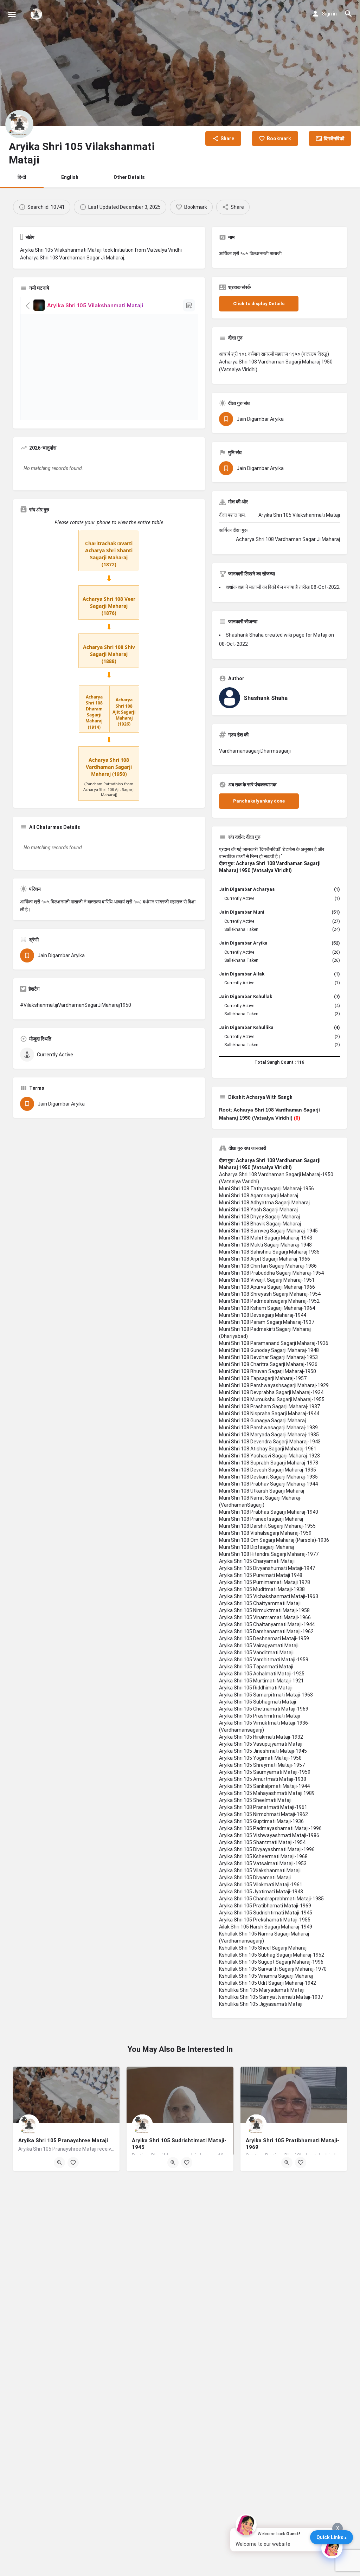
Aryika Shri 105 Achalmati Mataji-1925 (262, 1674)
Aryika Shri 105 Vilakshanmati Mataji (260, 1870)
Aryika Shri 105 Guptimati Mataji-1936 (261, 1821)
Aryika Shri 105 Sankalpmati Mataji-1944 (264, 1786)
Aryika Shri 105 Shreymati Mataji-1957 (262, 1765)
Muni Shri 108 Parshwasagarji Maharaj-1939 (268, 1428)
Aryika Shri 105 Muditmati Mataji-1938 (262, 1589)
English (70, 177)
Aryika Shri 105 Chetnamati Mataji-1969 (264, 1709)
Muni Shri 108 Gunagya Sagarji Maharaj (262, 1421)
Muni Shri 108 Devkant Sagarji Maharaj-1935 (268, 1477)
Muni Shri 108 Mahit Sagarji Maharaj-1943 (266, 1238)
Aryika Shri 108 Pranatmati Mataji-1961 (263, 1807)
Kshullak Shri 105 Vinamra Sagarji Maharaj (266, 1976)
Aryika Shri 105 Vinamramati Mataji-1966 (265, 1617)
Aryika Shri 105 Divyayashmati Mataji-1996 (267, 1849)
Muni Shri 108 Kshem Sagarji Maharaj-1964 (267, 1308)
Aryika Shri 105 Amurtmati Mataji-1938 (263, 1779)
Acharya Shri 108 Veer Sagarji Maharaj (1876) (109, 606)
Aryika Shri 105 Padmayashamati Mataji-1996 (270, 1828)
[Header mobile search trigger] (348, 14)
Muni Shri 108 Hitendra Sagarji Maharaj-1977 (269, 1554)
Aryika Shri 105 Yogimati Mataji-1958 (260, 1758)
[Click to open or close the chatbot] (332, 2548)
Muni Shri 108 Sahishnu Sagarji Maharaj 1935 (269, 1252)
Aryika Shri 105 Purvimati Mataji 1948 (261, 1575)
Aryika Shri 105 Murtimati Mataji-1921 (261, 1681)
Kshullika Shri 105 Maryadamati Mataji (262, 1990)
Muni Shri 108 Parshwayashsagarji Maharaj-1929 (274, 1385)
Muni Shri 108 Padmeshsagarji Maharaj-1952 (269, 1301)
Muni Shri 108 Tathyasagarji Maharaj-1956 (266, 1189)
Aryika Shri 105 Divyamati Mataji (255, 1878)
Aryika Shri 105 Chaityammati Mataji (260, 1603)
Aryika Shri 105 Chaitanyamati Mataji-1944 (267, 1624)
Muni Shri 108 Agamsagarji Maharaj (259, 1196)
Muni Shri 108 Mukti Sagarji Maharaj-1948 (265, 1245)
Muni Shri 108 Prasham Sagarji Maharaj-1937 (269, 1406)
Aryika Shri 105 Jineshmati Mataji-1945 (263, 1751)
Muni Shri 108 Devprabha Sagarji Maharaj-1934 (271, 1392)
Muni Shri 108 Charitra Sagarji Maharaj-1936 (268, 1364)
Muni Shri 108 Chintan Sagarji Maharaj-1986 (268, 1266)
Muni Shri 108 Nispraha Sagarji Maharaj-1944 (269, 1413)
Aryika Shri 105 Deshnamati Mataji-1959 (264, 1638)
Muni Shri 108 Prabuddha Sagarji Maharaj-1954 (271, 1273)
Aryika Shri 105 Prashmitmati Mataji (259, 1716)
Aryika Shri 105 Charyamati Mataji (257, 1561)
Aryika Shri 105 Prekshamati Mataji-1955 (265, 1920)
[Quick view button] (59, 2163)
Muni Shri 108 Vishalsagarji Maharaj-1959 (265, 1533)
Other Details (129, 177)
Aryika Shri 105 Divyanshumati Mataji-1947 (267, 1568)
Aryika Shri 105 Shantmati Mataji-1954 (262, 1842)
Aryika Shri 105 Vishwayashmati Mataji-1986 (269, 1835)
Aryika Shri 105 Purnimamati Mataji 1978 (265, 1582)
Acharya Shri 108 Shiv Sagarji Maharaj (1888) (109, 654)
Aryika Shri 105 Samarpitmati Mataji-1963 (266, 1695)
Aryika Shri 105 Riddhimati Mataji (256, 1688)
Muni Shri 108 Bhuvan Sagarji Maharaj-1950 (268, 1371)
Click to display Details (259, 304)
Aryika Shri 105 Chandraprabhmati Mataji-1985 (271, 1899)
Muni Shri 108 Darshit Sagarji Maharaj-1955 (267, 1526)
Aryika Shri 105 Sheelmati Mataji (255, 1800)
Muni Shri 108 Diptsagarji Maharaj (256, 1547)
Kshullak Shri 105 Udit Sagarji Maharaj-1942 (268, 1983)
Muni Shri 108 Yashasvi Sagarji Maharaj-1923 (269, 1456)
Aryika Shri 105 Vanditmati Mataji (256, 1653)
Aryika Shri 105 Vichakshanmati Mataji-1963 (269, 1596)
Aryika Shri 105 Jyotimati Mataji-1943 (261, 1892)
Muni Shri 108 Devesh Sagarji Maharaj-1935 (268, 1470)
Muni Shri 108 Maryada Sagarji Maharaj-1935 (269, 1435)
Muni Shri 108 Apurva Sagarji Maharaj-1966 (267, 1287)
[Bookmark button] (73, 2163)
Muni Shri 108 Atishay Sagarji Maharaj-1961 (268, 1449)
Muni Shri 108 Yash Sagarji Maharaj (258, 1210)
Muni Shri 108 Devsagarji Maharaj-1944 (263, 1315)
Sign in (329, 14)
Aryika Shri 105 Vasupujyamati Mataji (261, 1744)
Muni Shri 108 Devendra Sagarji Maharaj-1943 (270, 1442)
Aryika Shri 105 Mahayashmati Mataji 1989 (267, 1793)
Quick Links (330, 2537)
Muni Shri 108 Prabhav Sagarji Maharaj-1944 (268, 1484)
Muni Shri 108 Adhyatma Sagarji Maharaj (264, 1203)
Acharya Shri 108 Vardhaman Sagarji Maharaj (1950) (109, 767)
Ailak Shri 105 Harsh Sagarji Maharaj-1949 (266, 1927)
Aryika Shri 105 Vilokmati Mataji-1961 (261, 1885)
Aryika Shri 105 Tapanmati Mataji (256, 1667)
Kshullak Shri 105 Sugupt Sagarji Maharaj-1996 (271, 1962)
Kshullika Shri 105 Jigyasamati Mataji (261, 2004)
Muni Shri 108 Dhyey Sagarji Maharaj (259, 1217)
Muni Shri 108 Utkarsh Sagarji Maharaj (262, 1491)
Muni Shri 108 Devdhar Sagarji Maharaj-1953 (268, 1357)
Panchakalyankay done (259, 801)
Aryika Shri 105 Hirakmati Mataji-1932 (261, 1737)
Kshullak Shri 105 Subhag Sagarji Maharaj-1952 (272, 1955)
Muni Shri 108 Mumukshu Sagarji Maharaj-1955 (272, 1399)
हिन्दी (22, 177)
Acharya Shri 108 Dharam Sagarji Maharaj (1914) (94, 712)
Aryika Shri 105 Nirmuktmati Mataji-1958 (264, 1610)
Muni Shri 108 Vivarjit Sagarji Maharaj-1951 (267, 1280)
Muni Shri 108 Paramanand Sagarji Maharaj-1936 (274, 1343)
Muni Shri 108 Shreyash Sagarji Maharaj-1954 (270, 1294)
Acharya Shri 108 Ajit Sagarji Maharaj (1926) (124, 712)
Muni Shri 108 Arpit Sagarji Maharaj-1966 (265, 1259)
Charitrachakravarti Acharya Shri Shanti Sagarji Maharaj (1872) (109, 554)
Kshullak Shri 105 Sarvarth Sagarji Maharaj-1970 (273, 1969)
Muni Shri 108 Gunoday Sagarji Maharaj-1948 (269, 1350)
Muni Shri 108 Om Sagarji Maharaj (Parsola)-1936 (274, 1540)
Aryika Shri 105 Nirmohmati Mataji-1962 (263, 1814)
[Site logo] (37, 14)
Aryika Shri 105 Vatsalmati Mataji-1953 (263, 1863)
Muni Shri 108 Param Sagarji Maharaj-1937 (267, 1322)
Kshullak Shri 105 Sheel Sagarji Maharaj (263, 1948)
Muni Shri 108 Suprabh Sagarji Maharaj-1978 (269, 1463)
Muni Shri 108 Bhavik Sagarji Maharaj (260, 1224)
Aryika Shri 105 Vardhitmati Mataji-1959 (264, 1660)
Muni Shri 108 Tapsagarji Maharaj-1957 (263, 1378)
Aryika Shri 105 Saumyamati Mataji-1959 (265, 1772)
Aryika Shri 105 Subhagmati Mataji (258, 1702)
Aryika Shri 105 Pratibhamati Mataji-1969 (265, 1906)
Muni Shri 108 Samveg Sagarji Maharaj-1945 (268, 1231)
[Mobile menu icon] (12, 14)
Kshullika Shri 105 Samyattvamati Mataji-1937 (271, 1997)
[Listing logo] (19, 124)
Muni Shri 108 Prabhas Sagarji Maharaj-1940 (269, 1512)
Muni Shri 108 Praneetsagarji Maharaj (261, 1519)
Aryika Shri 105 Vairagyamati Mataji (259, 1646)
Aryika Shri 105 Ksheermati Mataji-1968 (263, 1856)
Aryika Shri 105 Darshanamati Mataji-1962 (266, 1631)
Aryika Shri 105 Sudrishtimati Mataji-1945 (266, 1913)
